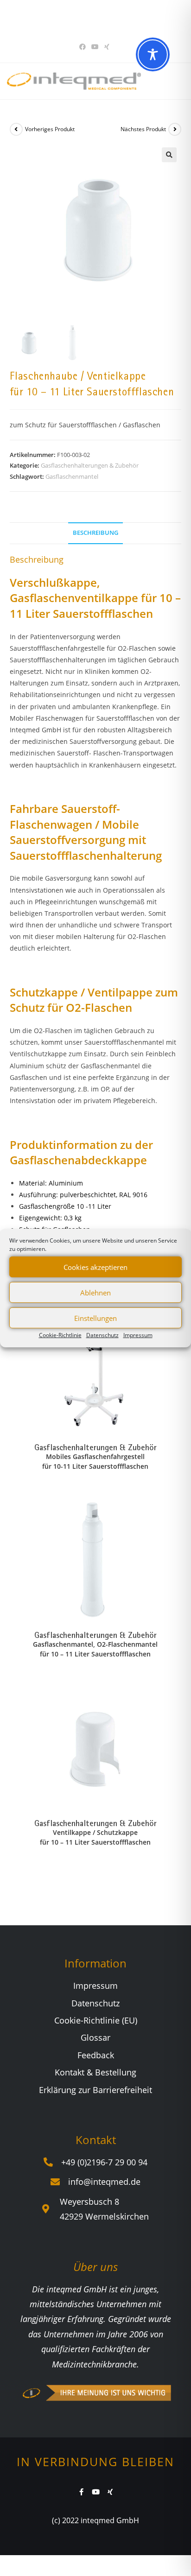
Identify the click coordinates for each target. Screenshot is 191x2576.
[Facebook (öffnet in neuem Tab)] (84, 47)
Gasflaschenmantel (72, 476)
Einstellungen (95, 1318)
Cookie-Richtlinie (60, 1335)
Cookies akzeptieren (95, 1267)
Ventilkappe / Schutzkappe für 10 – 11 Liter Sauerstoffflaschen (95, 1837)
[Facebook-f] (81, 2492)
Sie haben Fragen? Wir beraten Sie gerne (92, 18)
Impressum (138, 1335)
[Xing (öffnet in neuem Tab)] (107, 47)
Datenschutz (102, 1335)
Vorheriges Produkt (50, 129)
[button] (169, 155)
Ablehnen (95, 1292)
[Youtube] (96, 2492)
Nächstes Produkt (143, 129)
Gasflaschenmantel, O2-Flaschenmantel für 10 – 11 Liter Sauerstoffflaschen (95, 1649)
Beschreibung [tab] (95, 533)
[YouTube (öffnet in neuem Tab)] (95, 47)
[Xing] (110, 2492)
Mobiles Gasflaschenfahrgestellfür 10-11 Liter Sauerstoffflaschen (95, 1461)
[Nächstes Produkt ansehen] (175, 129)
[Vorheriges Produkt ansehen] (16, 129)
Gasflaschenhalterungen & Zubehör (90, 465)
